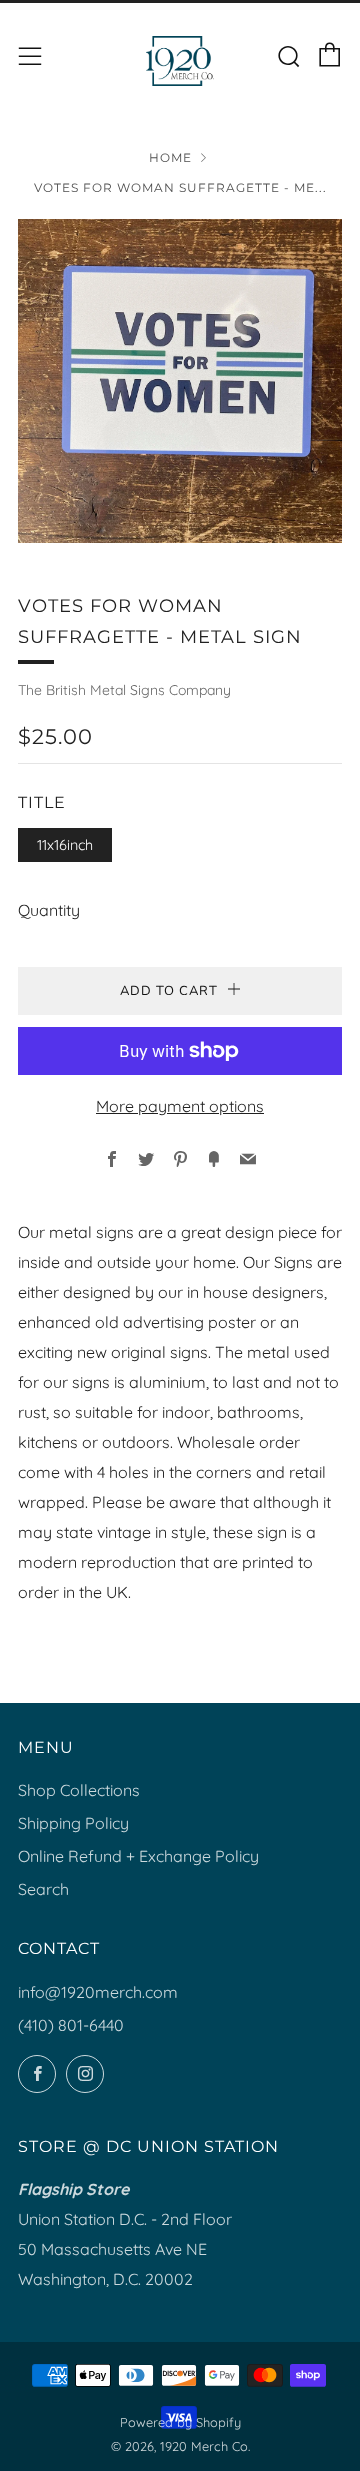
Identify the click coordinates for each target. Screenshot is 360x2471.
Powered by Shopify (180, 2422)
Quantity (49, 910)
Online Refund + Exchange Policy (138, 1856)
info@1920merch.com (98, 1992)
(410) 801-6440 (71, 2025)
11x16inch (65, 845)
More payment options (180, 1106)
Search (43, 1889)
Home (170, 157)
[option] (180, 381)
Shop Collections (79, 1790)
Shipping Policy (73, 1823)
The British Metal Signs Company (124, 690)
